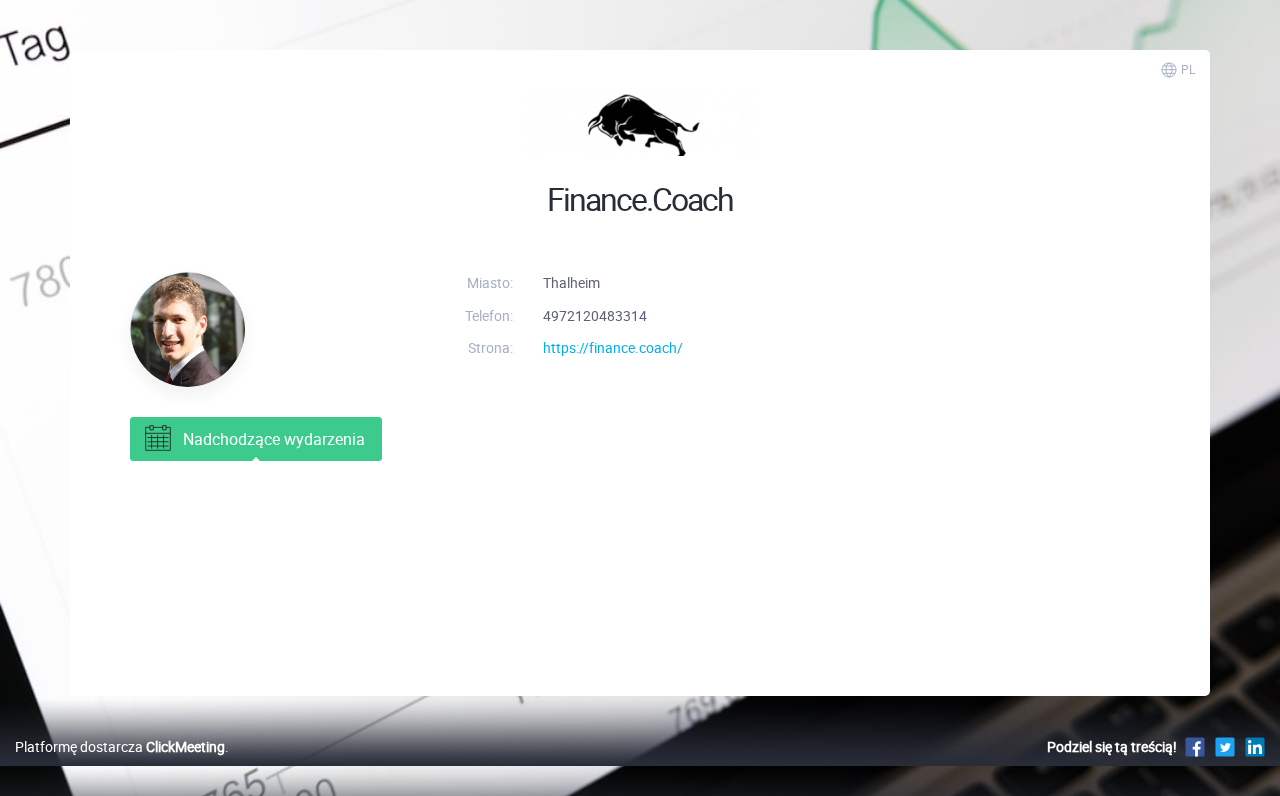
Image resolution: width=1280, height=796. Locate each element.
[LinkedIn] (1255, 746)
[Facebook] (1195, 746)
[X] (1225, 746)
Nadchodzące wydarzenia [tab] (274, 439)
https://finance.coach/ (613, 347)
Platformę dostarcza (120, 746)
